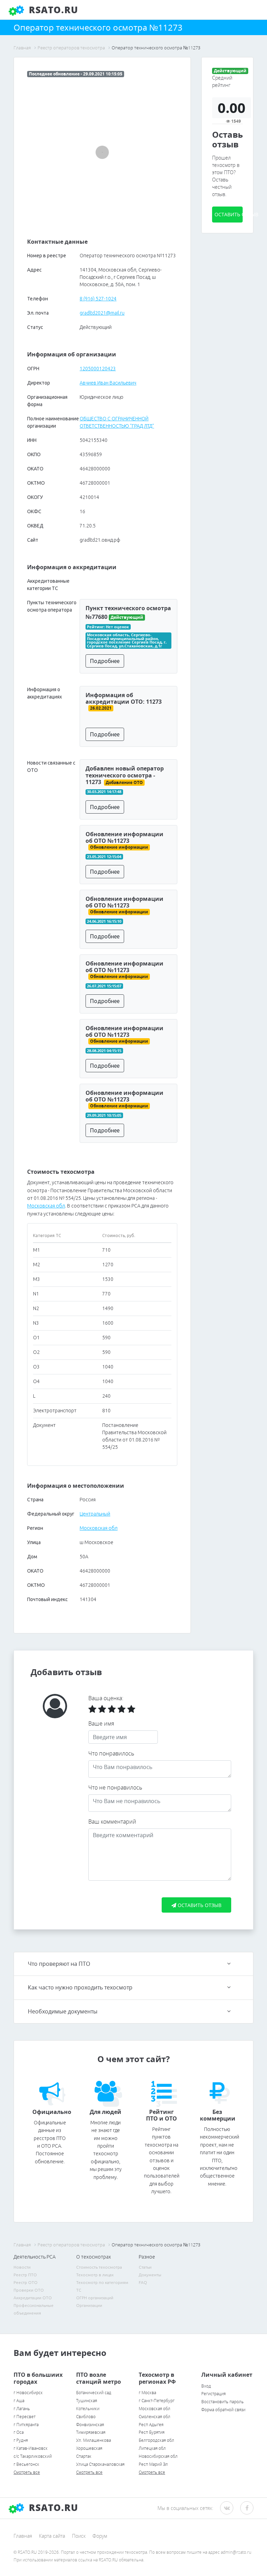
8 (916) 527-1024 (98, 299)
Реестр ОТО (26, 2282)
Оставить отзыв (229, 214)
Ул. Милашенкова (94, 2440)
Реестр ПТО (25, 2275)
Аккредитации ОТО (33, 2298)
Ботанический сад (94, 2393)
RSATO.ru (52, 10)
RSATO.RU (52, 2508)
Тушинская (87, 2401)
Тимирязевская (91, 2432)
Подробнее (105, 661)
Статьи (145, 2267)
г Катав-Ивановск (31, 2448)
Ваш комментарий (112, 1822)
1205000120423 (98, 369)
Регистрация (213, 2394)
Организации (89, 2305)
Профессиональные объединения (34, 2309)
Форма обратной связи (223, 2410)
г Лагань (22, 2409)
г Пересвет (25, 2417)
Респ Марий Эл (153, 2464)
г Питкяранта (26, 2425)
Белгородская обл (156, 2440)
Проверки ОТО (29, 2290)
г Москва (147, 2393)
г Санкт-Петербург (157, 2401)
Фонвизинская (90, 2425)
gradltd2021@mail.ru (102, 313)
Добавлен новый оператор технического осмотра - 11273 (125, 775)
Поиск (79, 2536)
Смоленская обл (155, 2417)
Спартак (84, 2456)
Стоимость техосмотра (99, 2267)
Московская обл (46, 1206)
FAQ (143, 2282)
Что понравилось (111, 1753)
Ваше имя (101, 1723)
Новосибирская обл (158, 2456)
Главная (23, 2536)
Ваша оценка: (106, 1698)
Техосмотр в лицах (95, 2275)
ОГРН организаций (95, 2298)
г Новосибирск (28, 2393)
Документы (150, 2275)
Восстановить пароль (222, 2402)
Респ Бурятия (152, 2432)
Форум (100, 2536)
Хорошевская (89, 2448)
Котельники (88, 2409)
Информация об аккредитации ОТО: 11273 (124, 698)
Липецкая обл (152, 2448)
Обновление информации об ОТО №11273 (124, 837)
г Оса (19, 2432)
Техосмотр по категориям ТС (102, 2286)
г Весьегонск (26, 2464)
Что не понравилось (115, 1787)
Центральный (95, 1514)
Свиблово (86, 2417)
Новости (22, 2267)
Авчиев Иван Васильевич (108, 383)
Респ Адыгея (151, 2425)
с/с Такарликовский (33, 2456)
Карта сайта (52, 2536)
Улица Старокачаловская (100, 2464)
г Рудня (21, 2440)
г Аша (19, 2401)
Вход (206, 2386)
